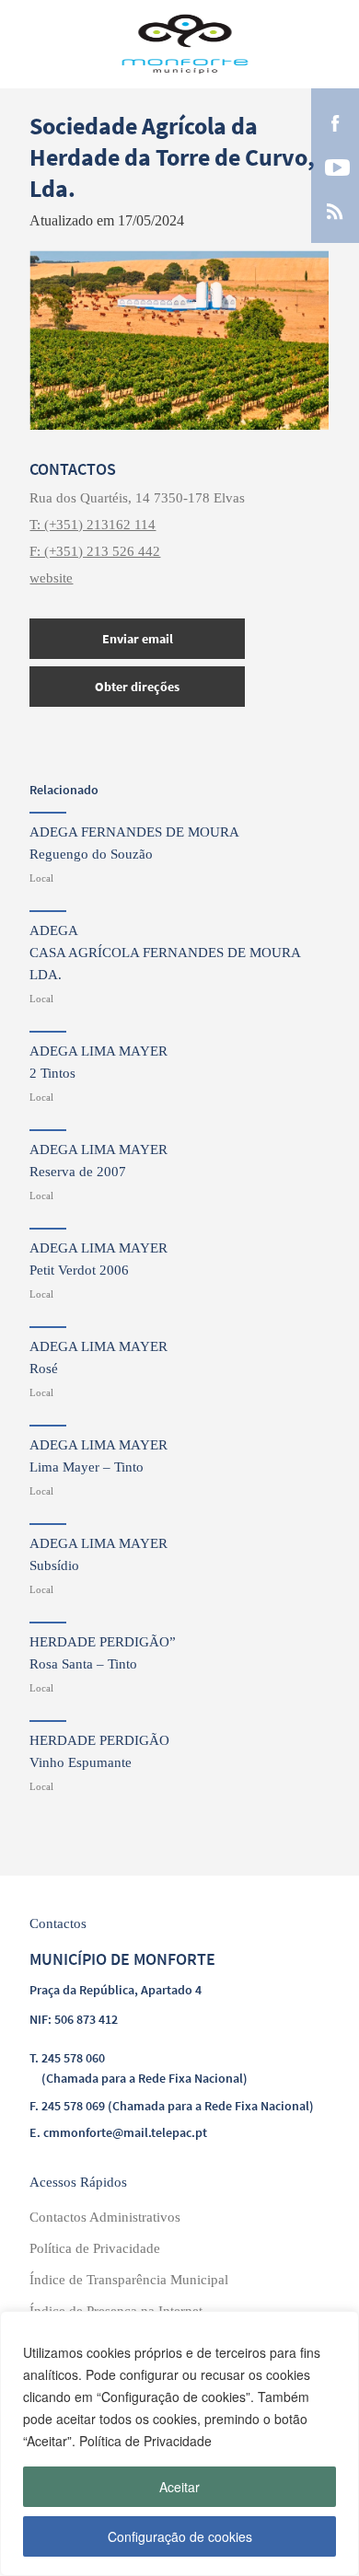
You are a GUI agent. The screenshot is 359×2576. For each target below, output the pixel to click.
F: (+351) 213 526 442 (95, 551)
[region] (179, 2443)
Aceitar (179, 2487)
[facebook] (335, 121)
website (51, 578)
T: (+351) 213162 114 (93, 525)
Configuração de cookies (180, 2536)
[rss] (335, 210)
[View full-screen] (179, 340)
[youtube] (335, 166)
